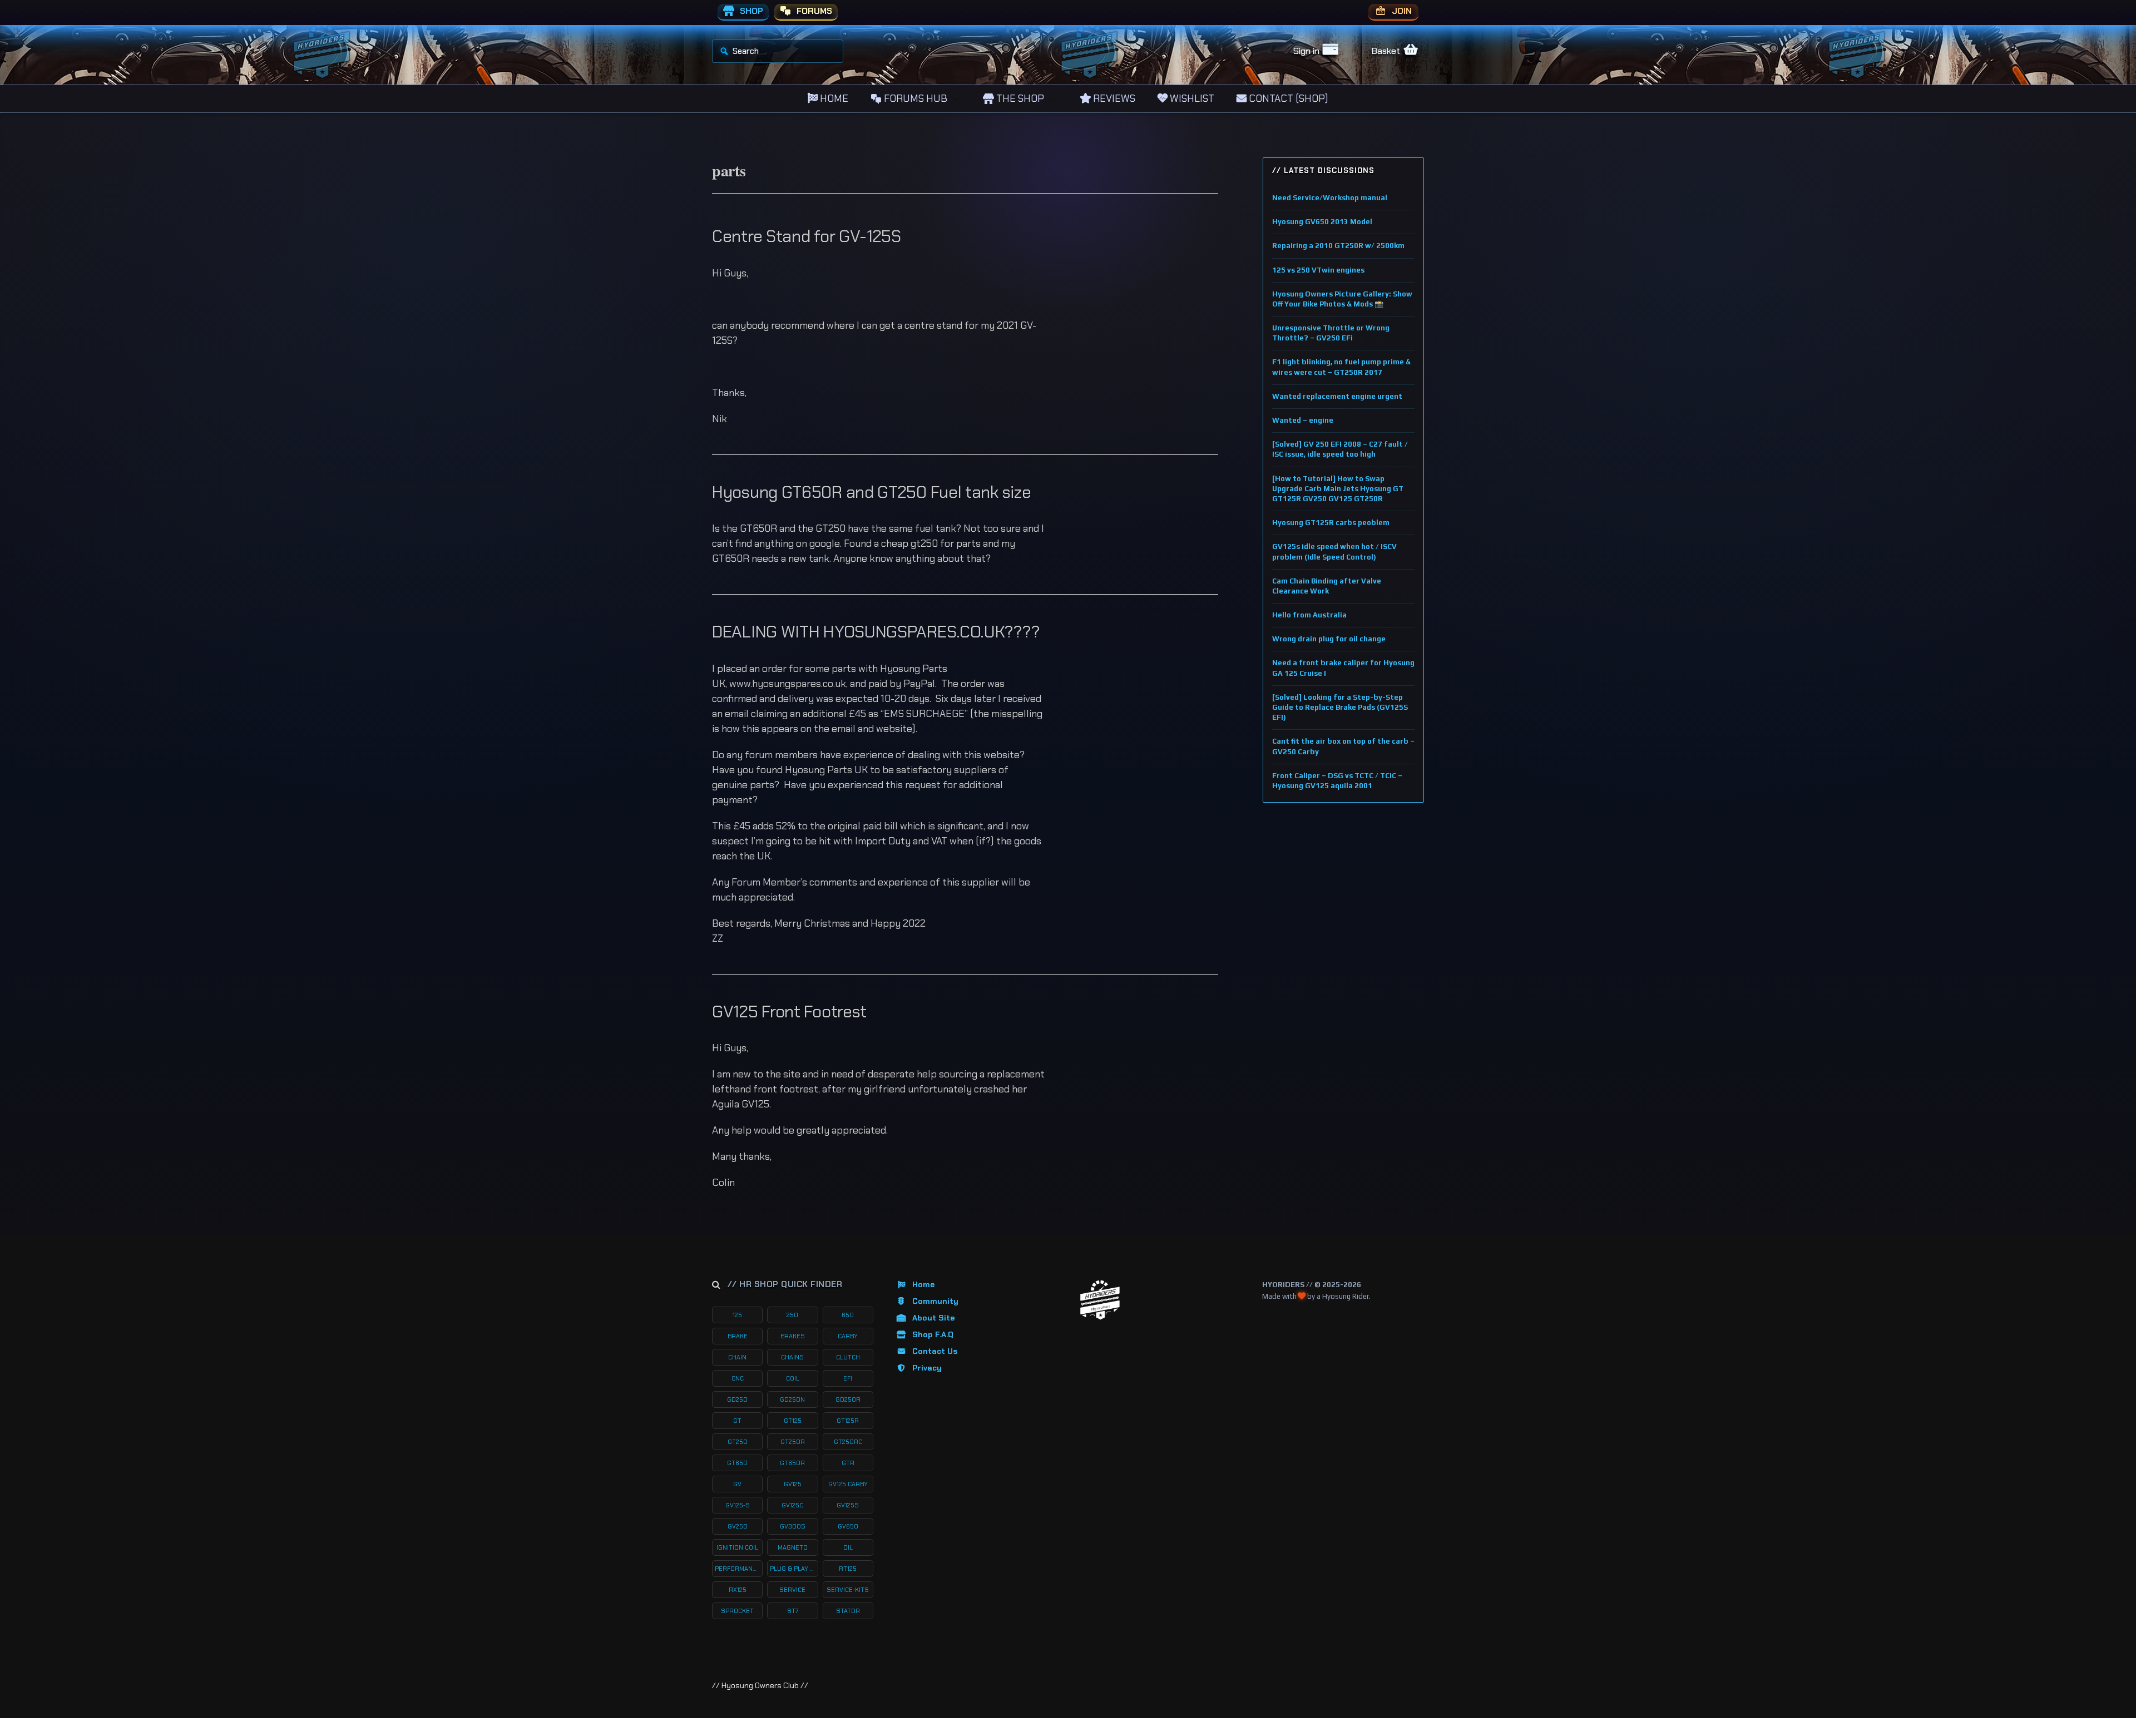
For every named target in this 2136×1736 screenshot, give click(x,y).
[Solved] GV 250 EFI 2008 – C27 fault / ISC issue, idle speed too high (1340, 449)
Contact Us (935, 1351)
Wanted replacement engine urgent (1337, 396)
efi (848, 1378)
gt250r (793, 1442)
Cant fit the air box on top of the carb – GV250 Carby (1343, 746)
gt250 (738, 1442)
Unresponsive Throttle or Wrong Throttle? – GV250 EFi (1331, 333)
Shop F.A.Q (933, 1334)
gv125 (793, 1484)
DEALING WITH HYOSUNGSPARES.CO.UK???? (876, 632)
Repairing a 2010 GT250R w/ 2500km (1338, 246)
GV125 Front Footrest (789, 1012)
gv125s (848, 1505)
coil (793, 1378)
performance (738, 1569)
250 (792, 1315)
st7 (793, 1611)
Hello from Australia (1309, 615)
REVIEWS (1113, 98)
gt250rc (848, 1442)
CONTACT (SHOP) (1287, 98)
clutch (848, 1357)
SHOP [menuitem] (750, 11)
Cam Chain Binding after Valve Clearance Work (1327, 586)
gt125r (848, 1421)
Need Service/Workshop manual (1330, 198)
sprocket (737, 1611)
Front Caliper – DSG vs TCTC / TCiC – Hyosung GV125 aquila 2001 (1337, 781)
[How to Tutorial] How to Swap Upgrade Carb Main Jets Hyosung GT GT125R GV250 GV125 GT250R (1338, 489)
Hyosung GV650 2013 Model (1322, 222)
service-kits (848, 1590)
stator (848, 1611)
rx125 (738, 1590)
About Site (933, 1318)
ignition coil (737, 1547)
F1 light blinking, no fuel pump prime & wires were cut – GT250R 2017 (1341, 367)
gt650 (737, 1463)
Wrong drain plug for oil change (1329, 639)
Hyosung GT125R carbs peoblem (1331, 523)
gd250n (792, 1399)
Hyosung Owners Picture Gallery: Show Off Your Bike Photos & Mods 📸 (1342, 299)
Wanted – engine (1303, 420)
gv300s (793, 1526)
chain (737, 1357)
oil (848, 1547)
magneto (793, 1547)
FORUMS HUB (914, 98)
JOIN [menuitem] (1401, 11)
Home (923, 1284)
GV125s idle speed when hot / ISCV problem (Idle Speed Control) (1334, 552)
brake (738, 1336)
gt (737, 1421)
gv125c (792, 1505)
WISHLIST (1191, 98)
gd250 (737, 1399)
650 (848, 1315)
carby (848, 1336)
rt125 (848, 1569)
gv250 (738, 1526)
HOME (833, 98)
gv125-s (738, 1505)
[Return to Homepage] (1100, 1300)
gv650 (848, 1526)
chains (792, 1357)
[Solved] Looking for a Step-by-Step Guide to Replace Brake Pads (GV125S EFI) (1340, 707)
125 (737, 1315)
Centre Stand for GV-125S (807, 236)
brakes (793, 1336)
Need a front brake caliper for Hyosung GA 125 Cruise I (1343, 668)
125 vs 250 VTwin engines (1318, 270)
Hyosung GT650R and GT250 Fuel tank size (871, 492)
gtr (848, 1463)
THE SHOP (1019, 98)
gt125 (793, 1421)
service (792, 1590)
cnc (738, 1378)
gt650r (792, 1463)
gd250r (848, 1399)
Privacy (927, 1368)
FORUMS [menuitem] (813, 11)
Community (935, 1301)
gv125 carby (848, 1484)
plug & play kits (794, 1569)
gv (737, 1484)
